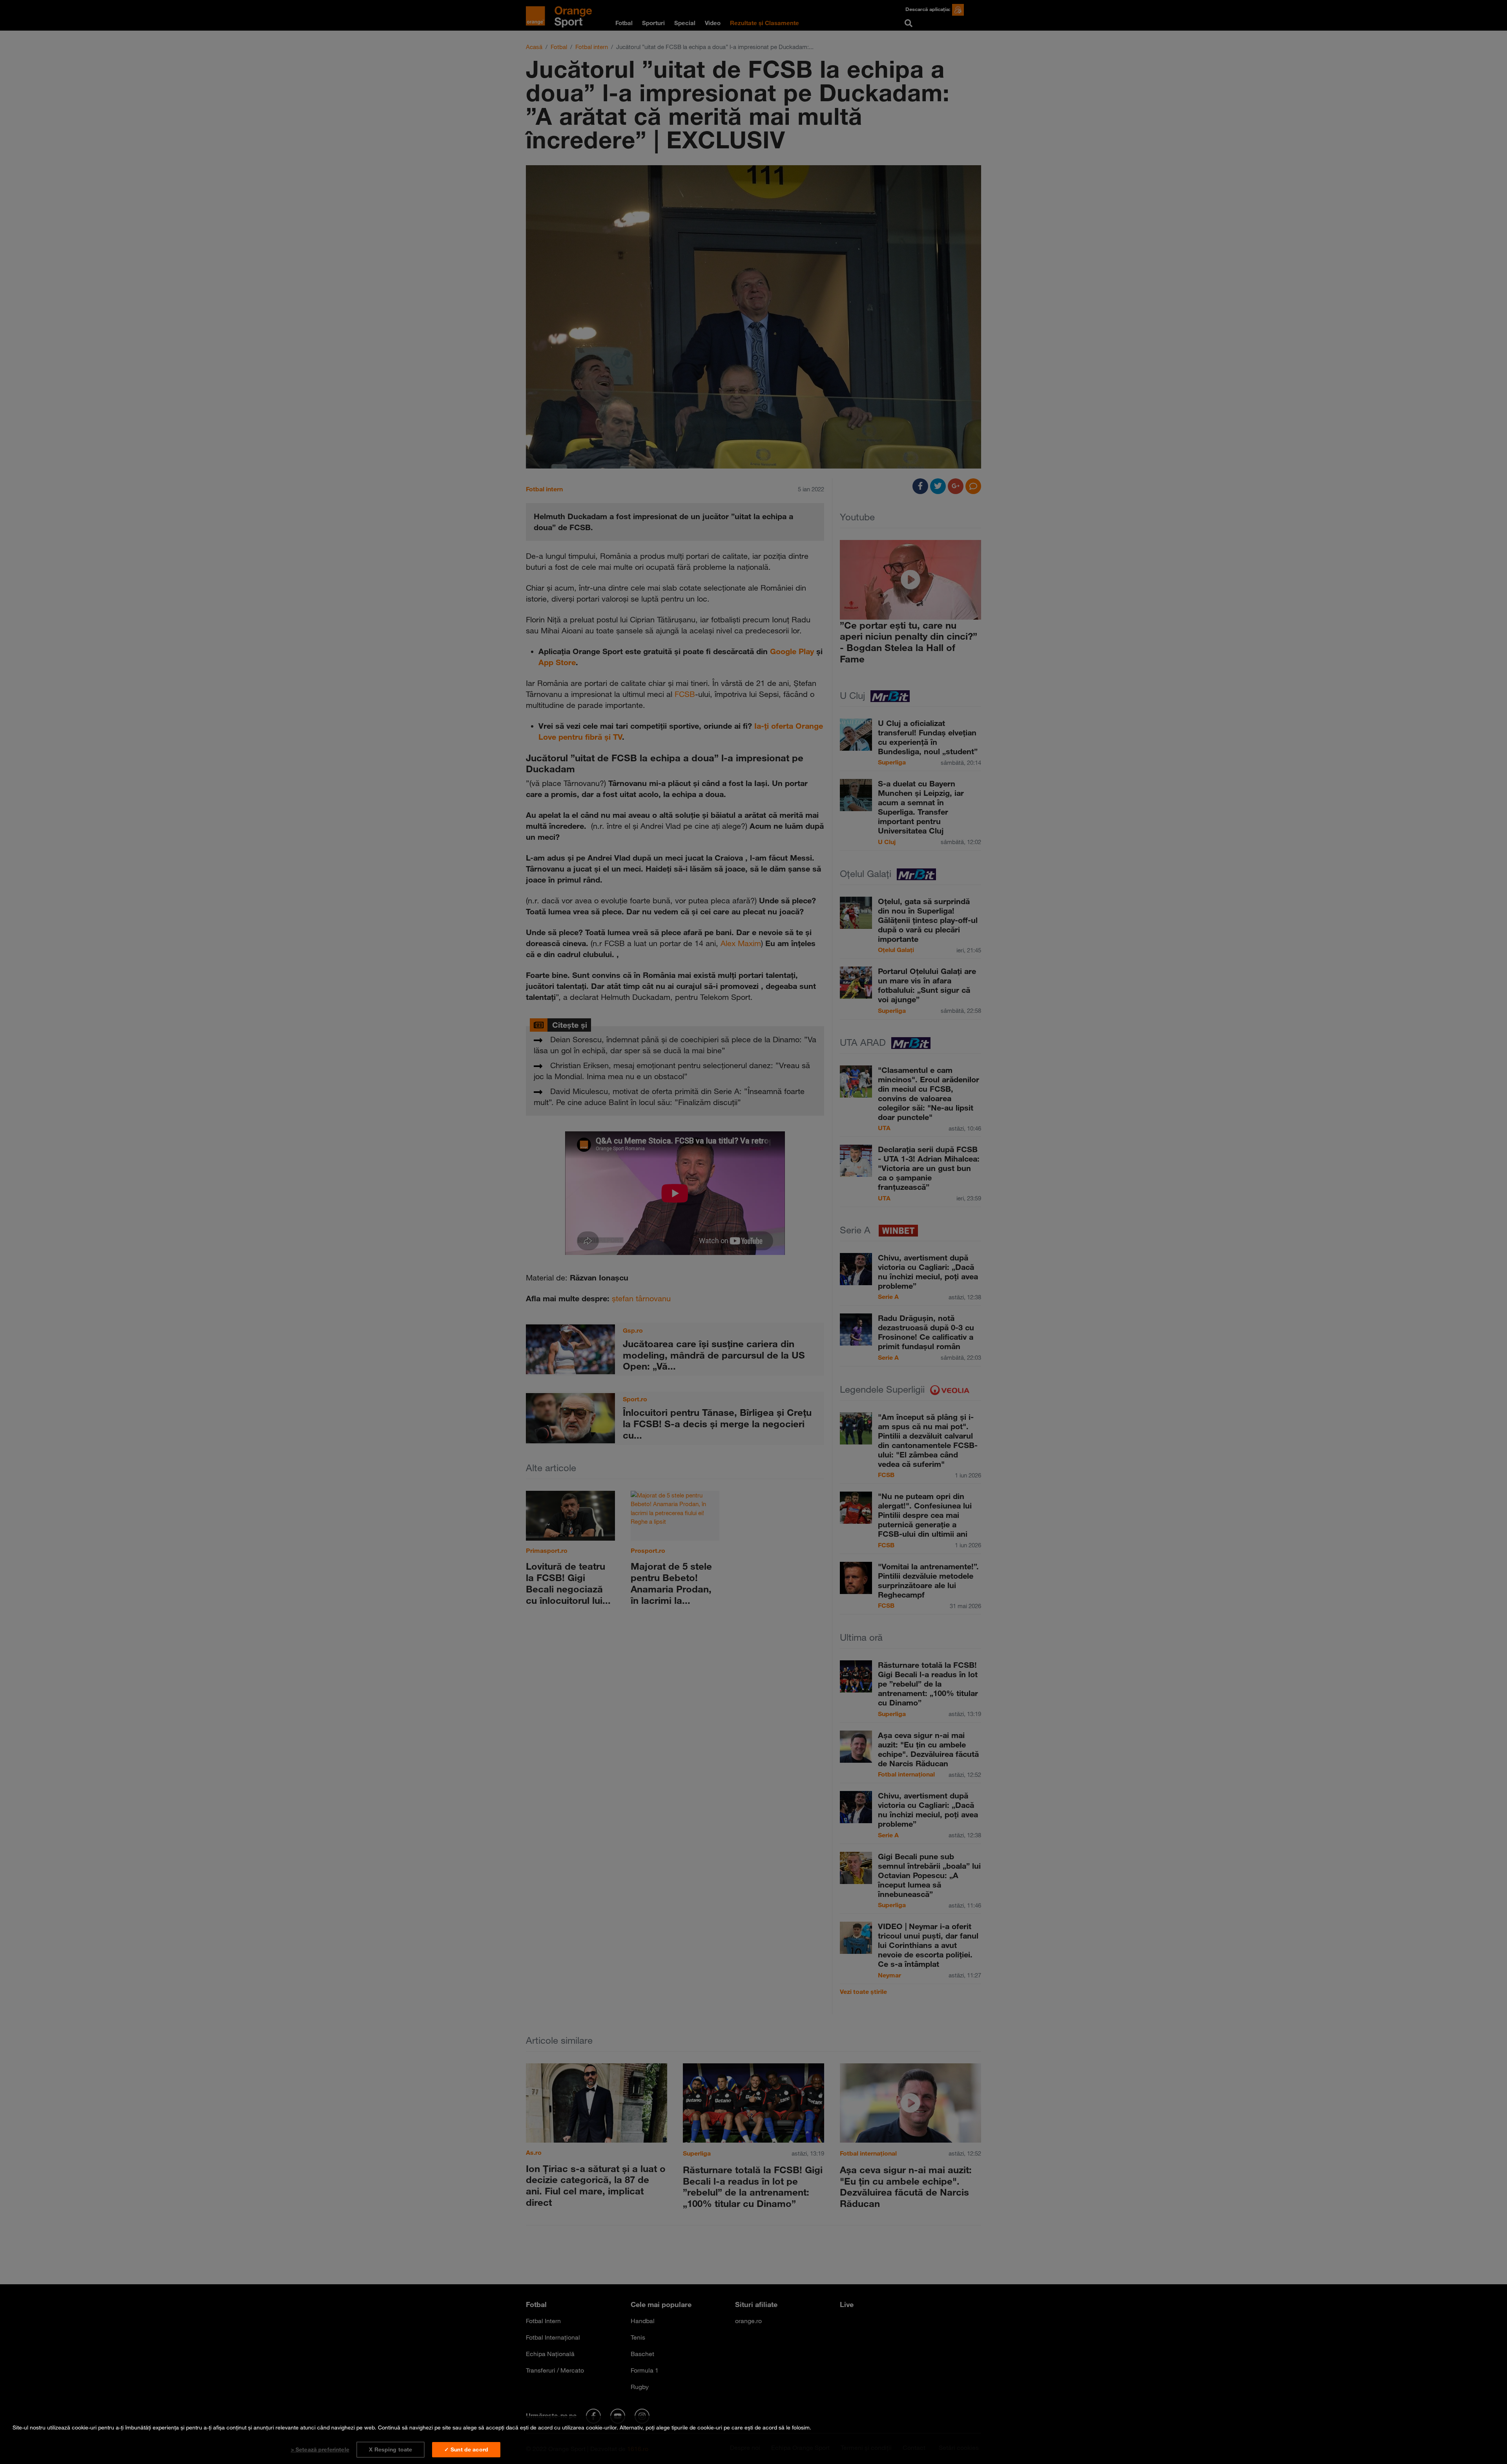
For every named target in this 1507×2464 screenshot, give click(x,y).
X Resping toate (390, 2449)
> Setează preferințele (320, 2449)
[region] (753, 2440)
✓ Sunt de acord (466, 2449)
